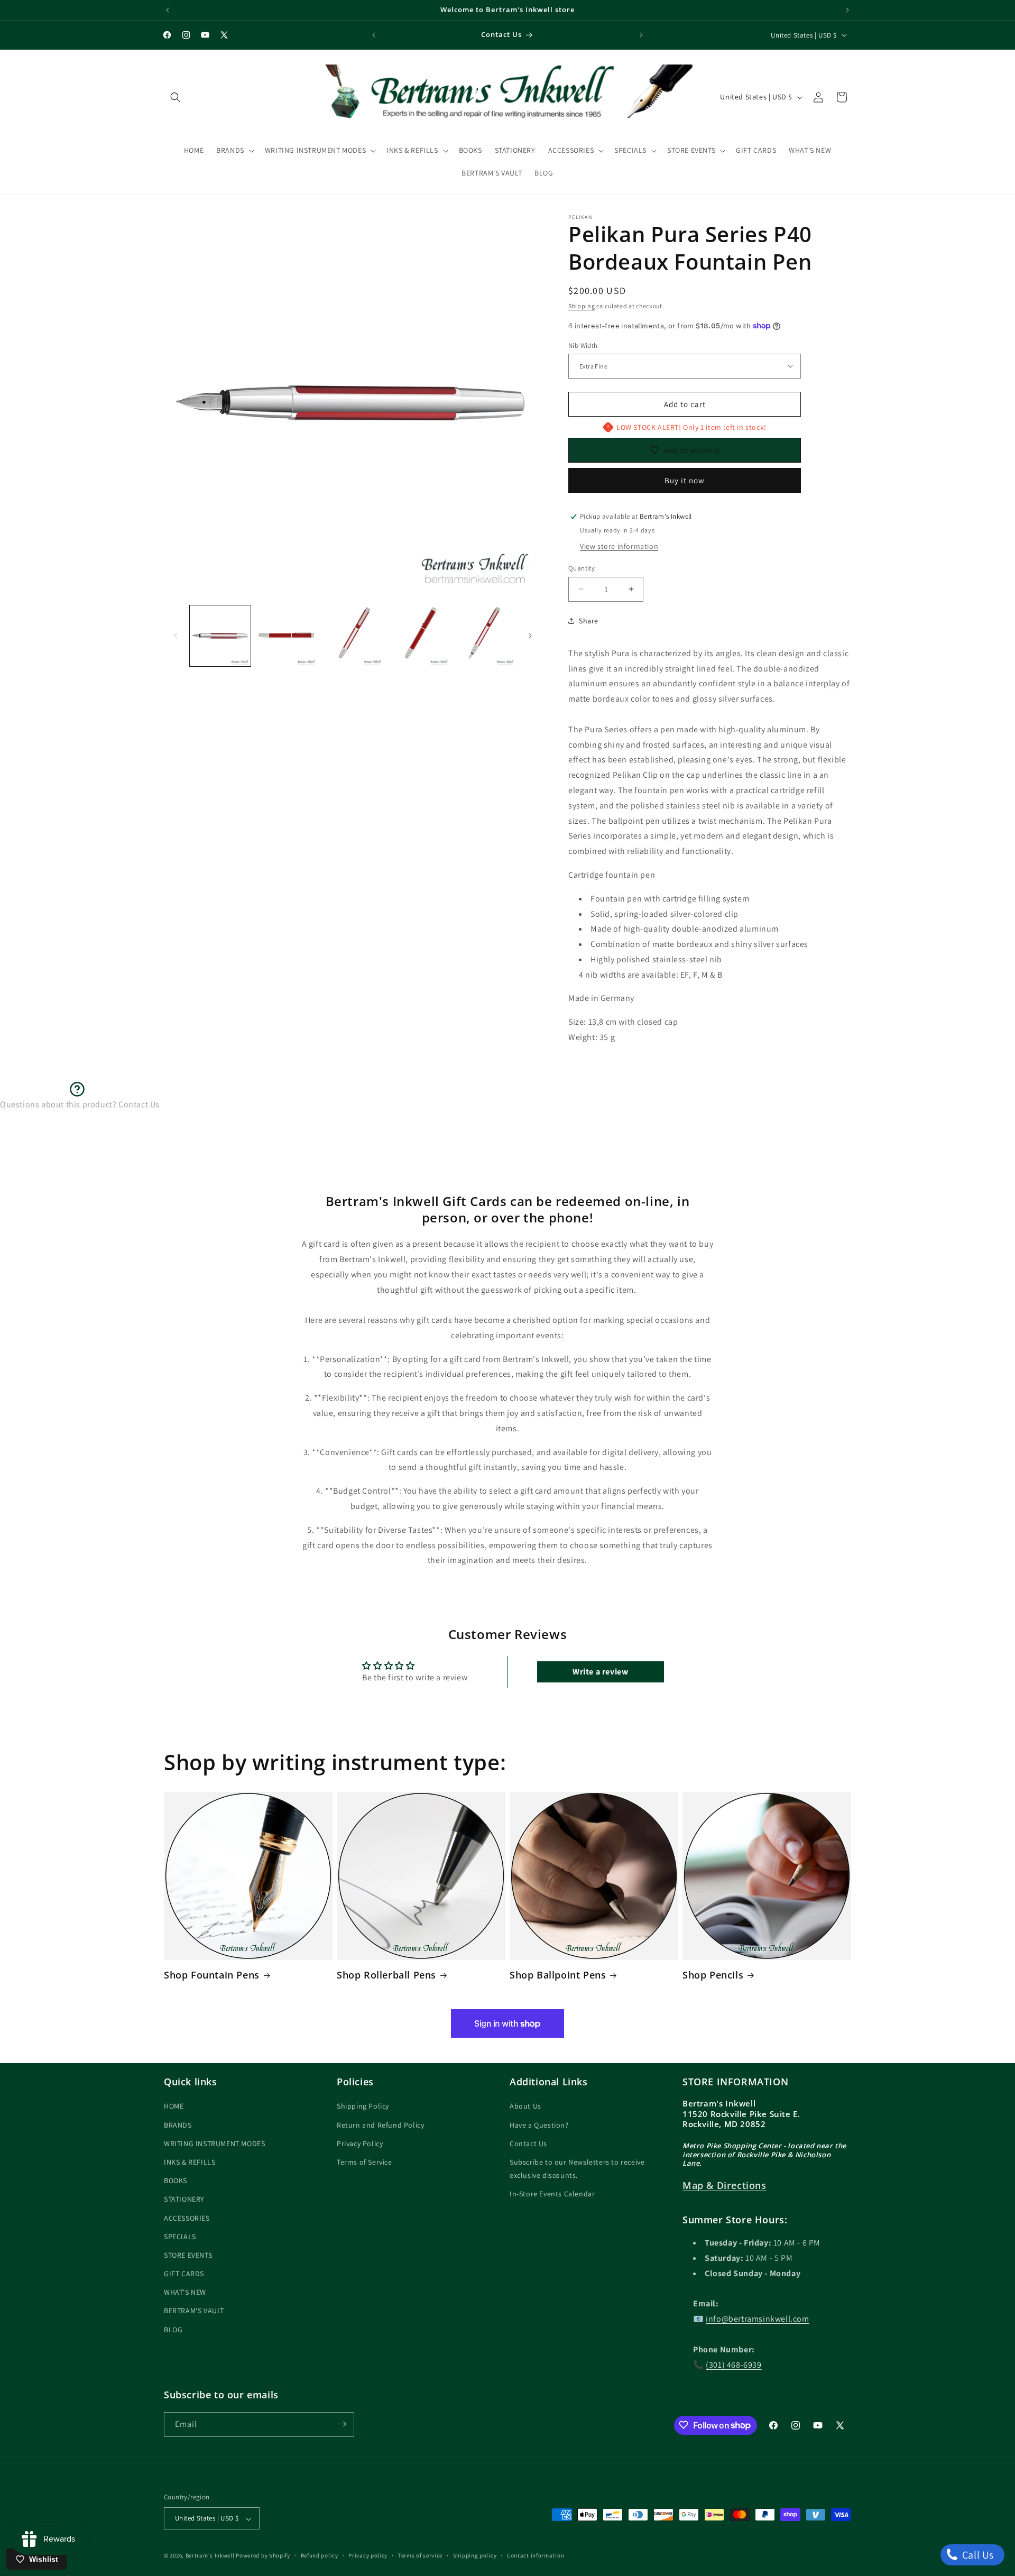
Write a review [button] (600, 1671)
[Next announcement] (847, 10)
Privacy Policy (360, 2143)
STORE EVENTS (188, 2255)
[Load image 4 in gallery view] (419, 636)
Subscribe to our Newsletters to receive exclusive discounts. (577, 2169)
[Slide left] (176, 636)
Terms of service (420, 2555)
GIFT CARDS (184, 2274)
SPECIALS (180, 2237)
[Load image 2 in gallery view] (286, 636)
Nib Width (583, 345)
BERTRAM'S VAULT (194, 2311)
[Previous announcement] (168, 10)
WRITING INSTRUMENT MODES (214, 2143)
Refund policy (320, 2555)
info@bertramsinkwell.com (757, 2319)
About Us (525, 2106)
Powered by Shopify (263, 2556)
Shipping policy (475, 2555)
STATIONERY (184, 2200)
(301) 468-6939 (733, 2365)
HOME (174, 2106)
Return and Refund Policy (380, 2125)
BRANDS (178, 2125)
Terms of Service (365, 2162)
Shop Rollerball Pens (386, 1975)
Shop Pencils (713, 1975)
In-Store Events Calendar (552, 2194)
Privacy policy (368, 2555)
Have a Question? (539, 2125)
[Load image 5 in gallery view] (486, 636)
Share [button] (589, 621)
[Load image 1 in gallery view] (220, 636)
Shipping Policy (363, 2106)
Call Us (977, 2555)
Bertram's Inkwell (210, 2556)
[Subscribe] (342, 2424)
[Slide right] (530, 636)
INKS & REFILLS (190, 2162)
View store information (619, 546)
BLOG (173, 2330)
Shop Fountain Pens (212, 1975)
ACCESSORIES (187, 2218)
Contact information (536, 2555)
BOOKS (176, 2181)
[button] (176, 97)
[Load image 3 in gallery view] (353, 636)
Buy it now (685, 480)
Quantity (582, 568)
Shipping (582, 306)
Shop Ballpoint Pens (558, 1975)
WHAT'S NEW (185, 2293)
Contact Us (528, 2143)
